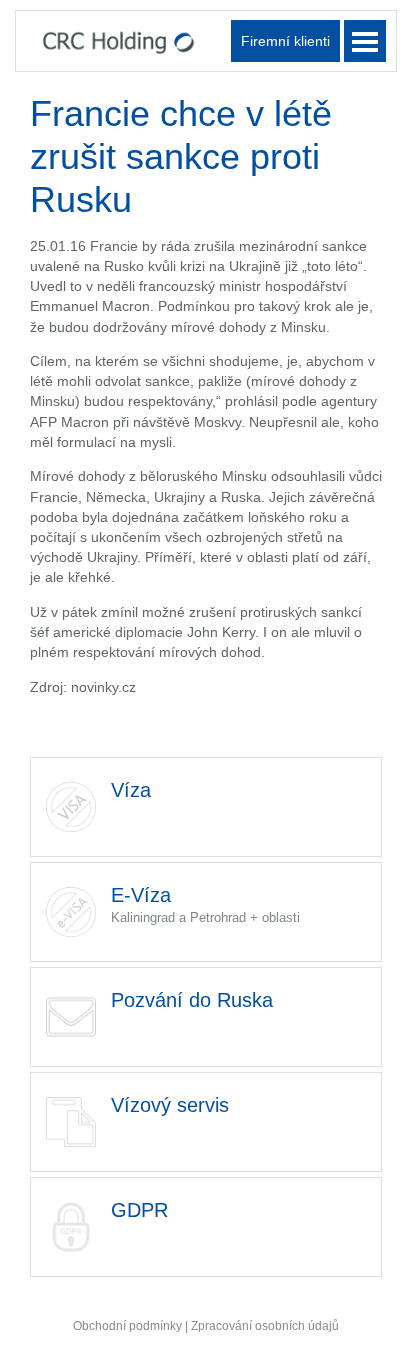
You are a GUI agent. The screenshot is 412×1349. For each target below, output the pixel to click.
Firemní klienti (285, 41)
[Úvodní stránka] (118, 41)
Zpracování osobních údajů (265, 1326)
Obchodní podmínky (127, 1326)
